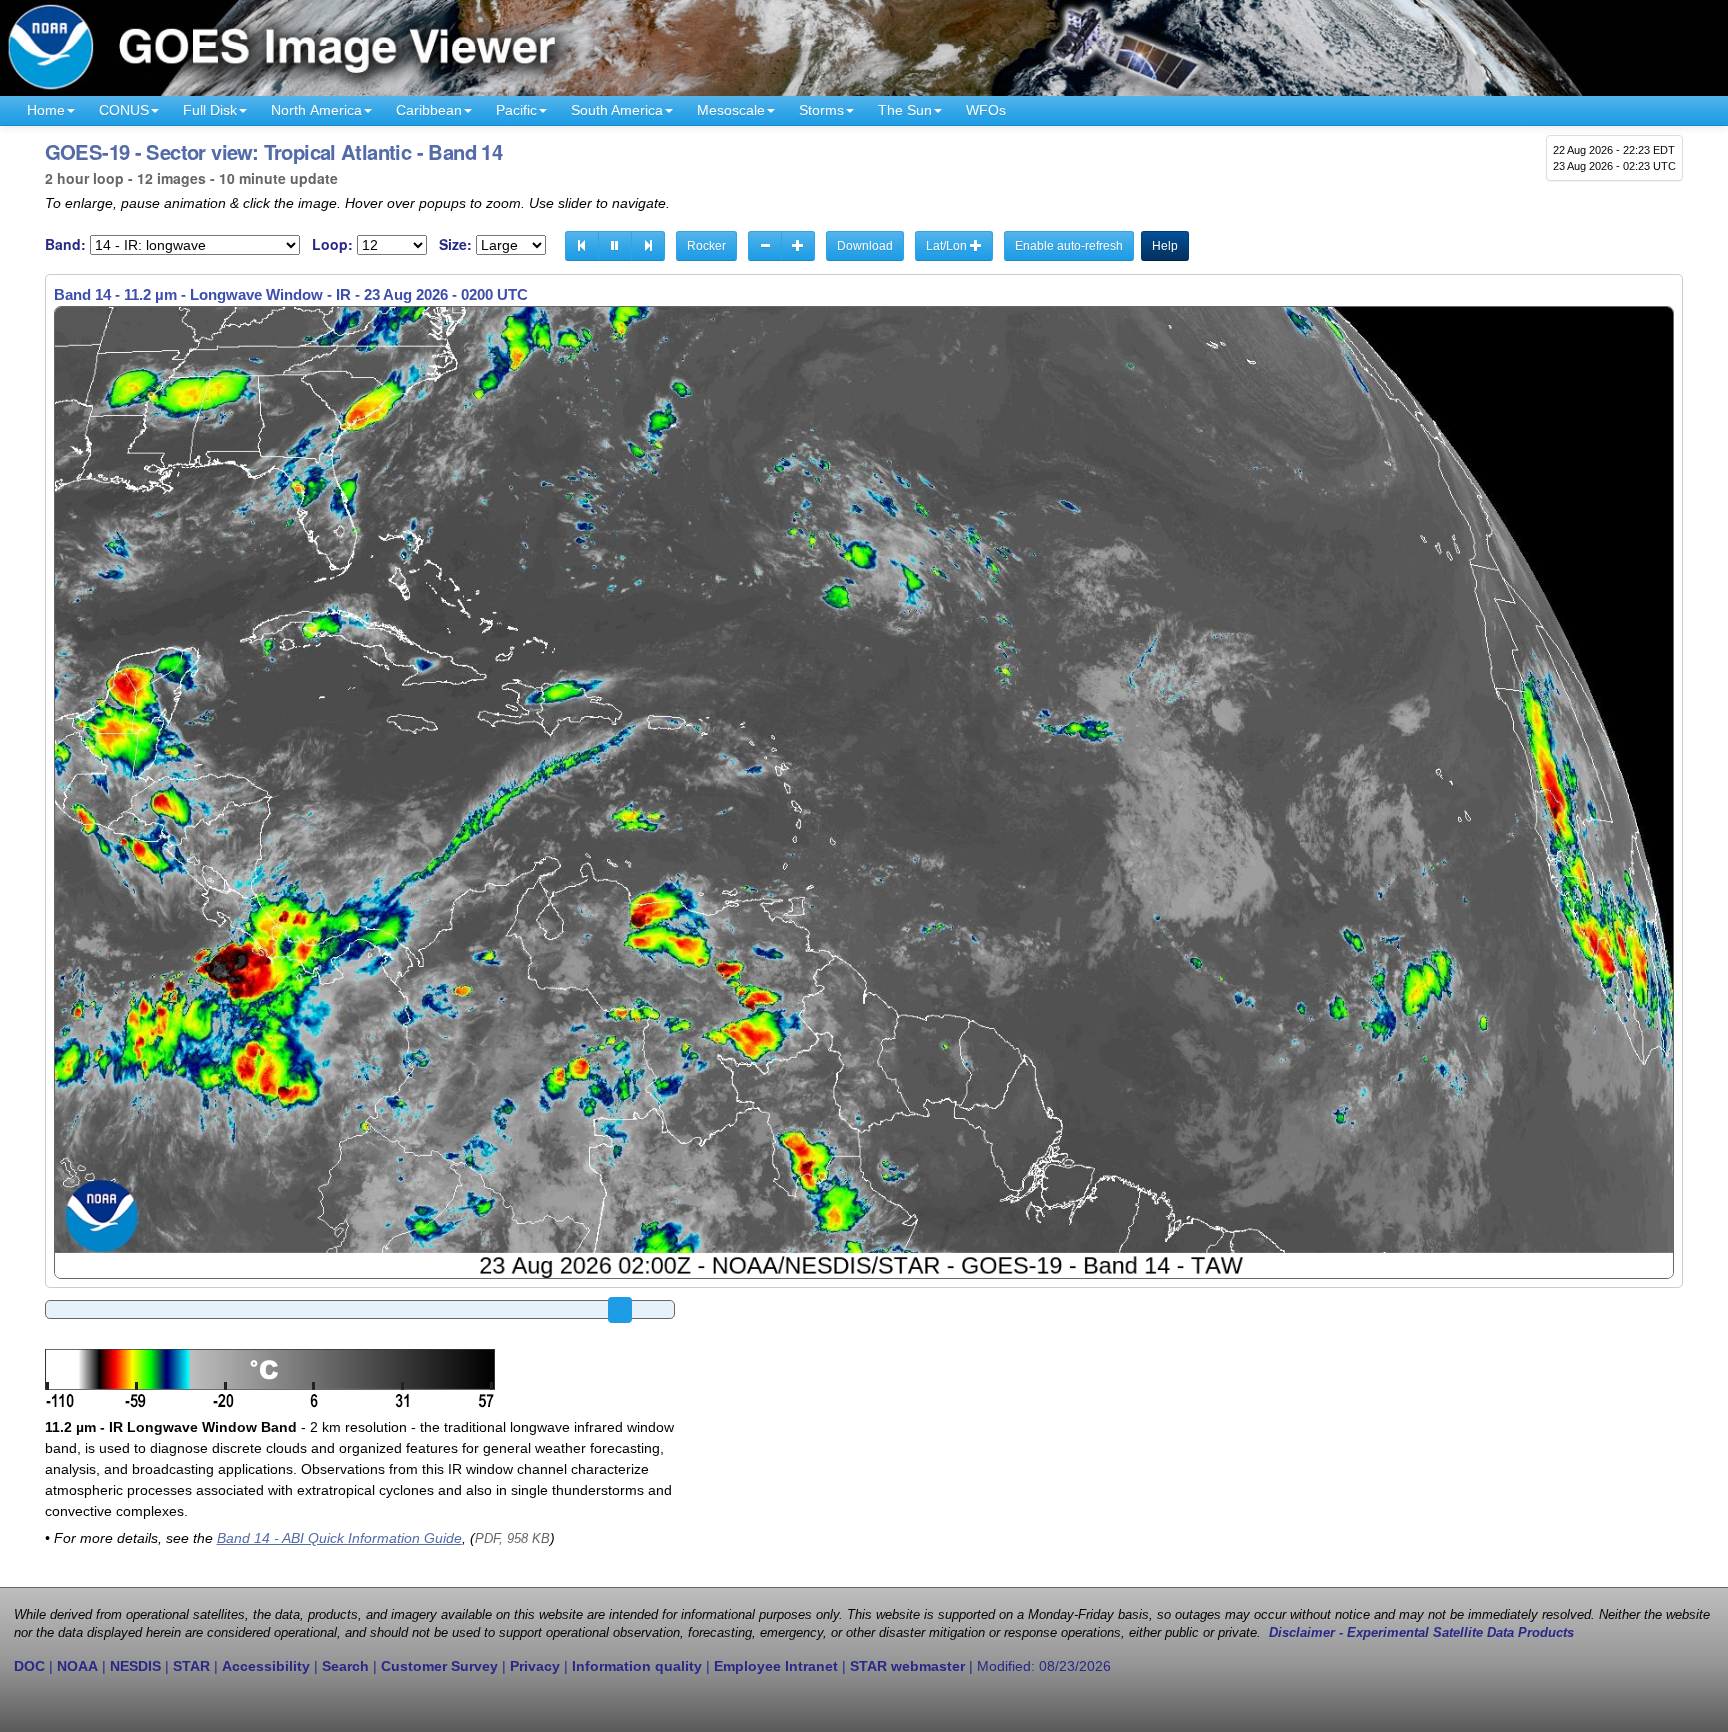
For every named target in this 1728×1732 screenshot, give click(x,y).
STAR (191, 1666)
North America (316, 110)
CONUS (124, 110)
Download (865, 246)
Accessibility (266, 1666)
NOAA (77, 1666)
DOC (29, 1666)
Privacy (535, 1666)
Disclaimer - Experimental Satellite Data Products (1421, 1633)
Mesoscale (731, 110)
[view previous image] (582, 246)
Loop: (332, 244)
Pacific (516, 110)
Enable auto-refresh (1069, 246)
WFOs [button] (986, 110)
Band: (65, 244)
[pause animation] (615, 246)
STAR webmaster (907, 1666)
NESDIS (135, 1666)
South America (617, 110)
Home (46, 110)
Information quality (637, 1666)
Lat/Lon (948, 246)
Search (345, 1666)
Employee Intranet (776, 1666)
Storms (821, 110)
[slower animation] (765, 246)
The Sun (905, 110)
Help (1165, 246)
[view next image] (648, 246)
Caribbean (429, 110)
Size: (455, 244)
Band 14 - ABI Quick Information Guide (339, 1538)
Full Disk (210, 110)
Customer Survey (439, 1666)
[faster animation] (798, 246)
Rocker (706, 246)
